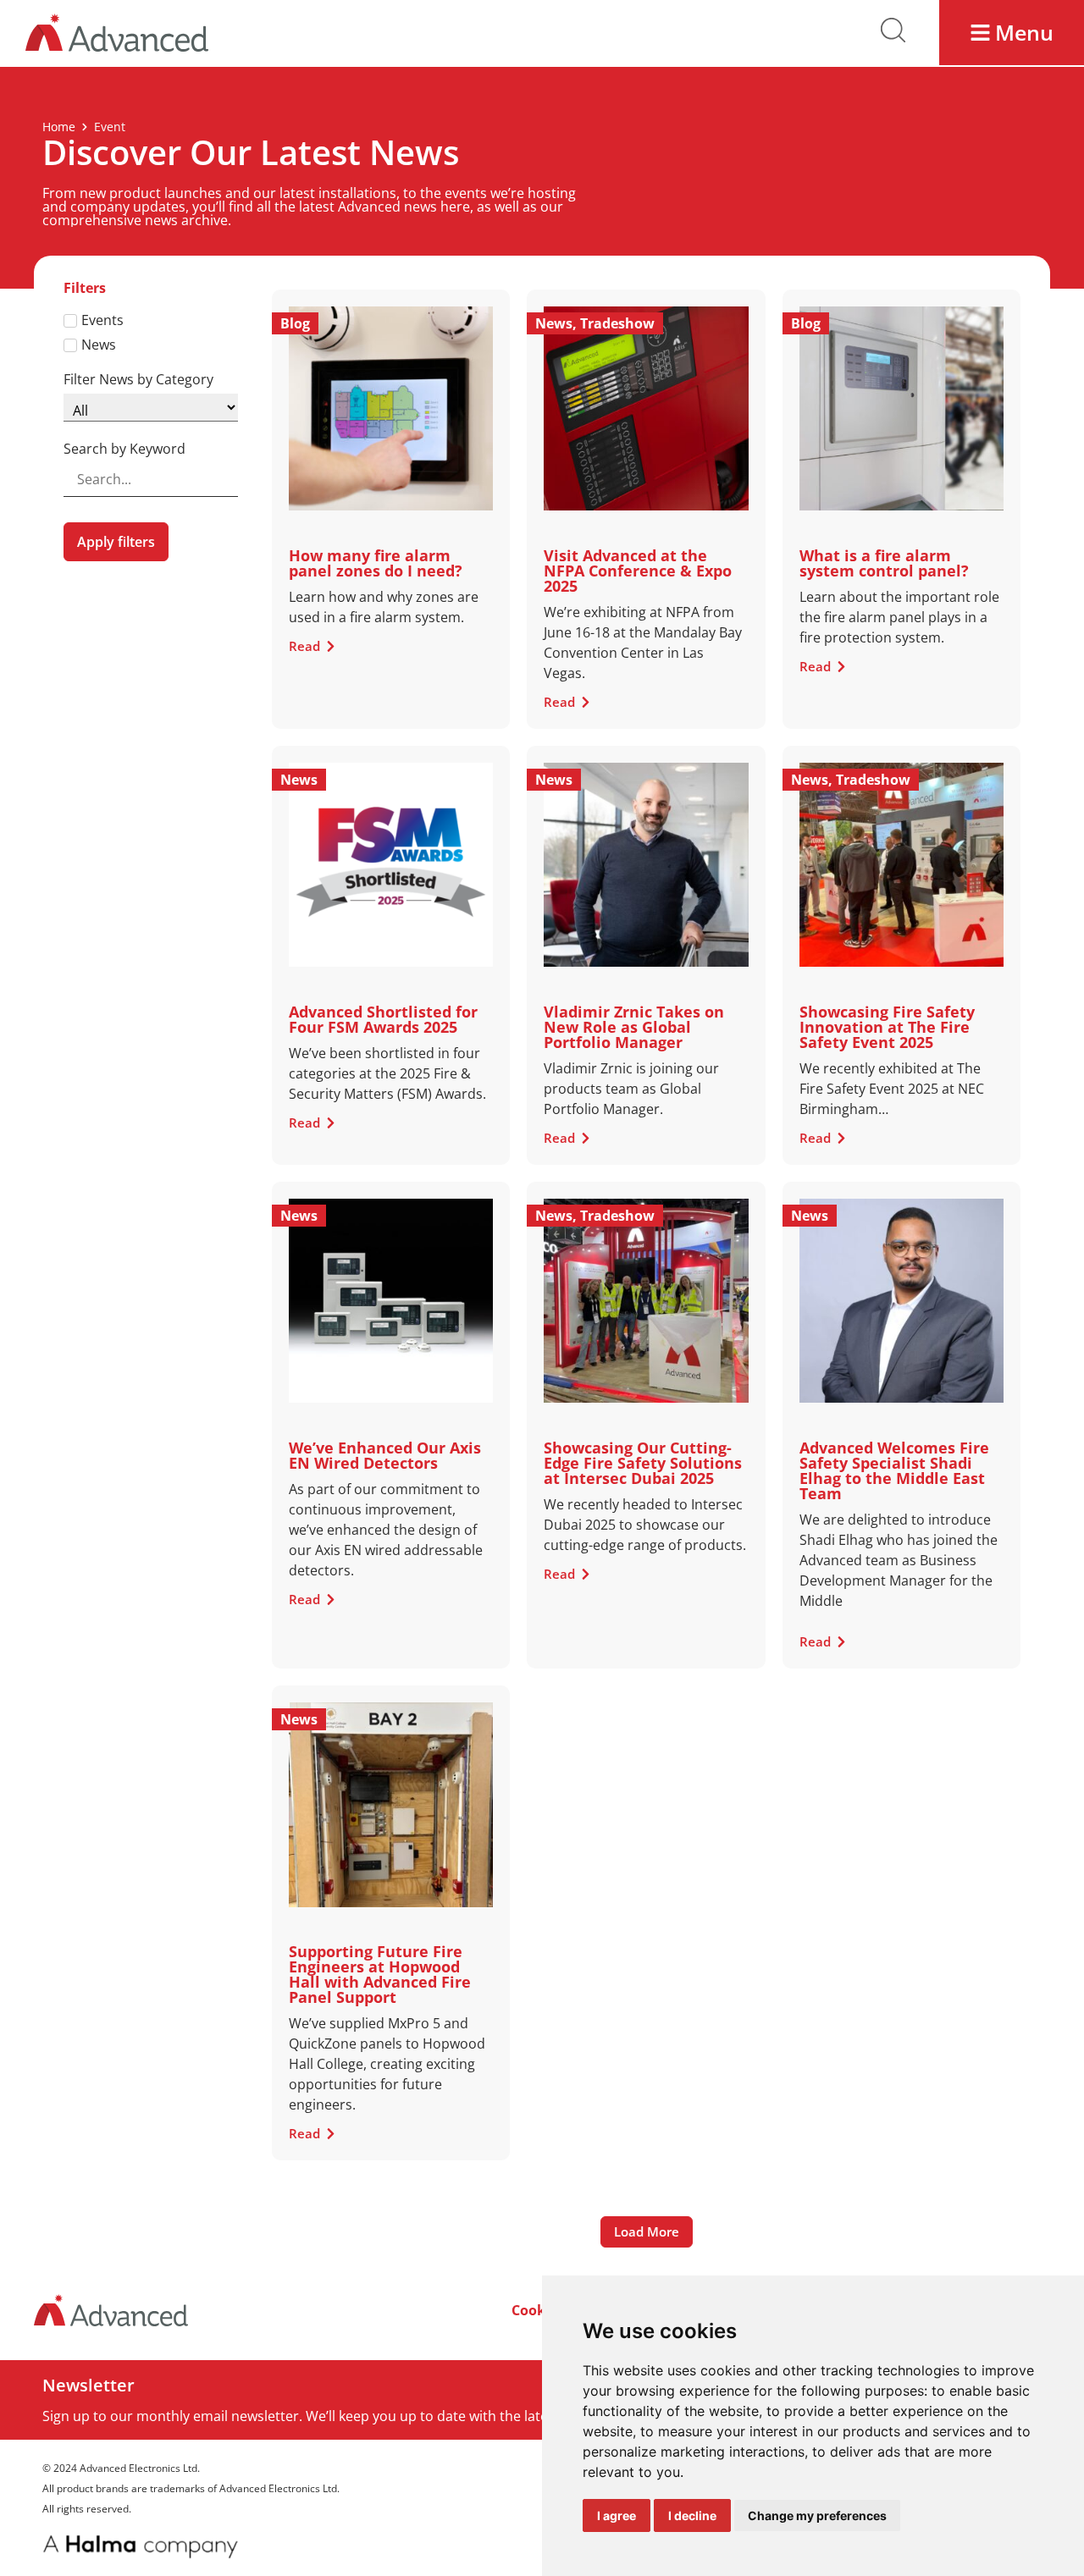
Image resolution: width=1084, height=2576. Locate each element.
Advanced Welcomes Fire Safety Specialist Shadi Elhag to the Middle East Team (894, 1470)
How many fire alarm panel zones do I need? (376, 563)
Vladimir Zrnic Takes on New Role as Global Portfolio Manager (634, 1027)
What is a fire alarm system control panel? (884, 563)
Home (59, 127)
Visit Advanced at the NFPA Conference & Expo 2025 (638, 571)
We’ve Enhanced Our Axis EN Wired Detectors (385, 1455)
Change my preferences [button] (817, 2515)
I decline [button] (692, 2515)
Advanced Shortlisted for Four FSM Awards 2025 (383, 1019)
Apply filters (116, 542)
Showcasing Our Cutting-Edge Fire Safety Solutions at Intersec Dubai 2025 (643, 1463)
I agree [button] (617, 2515)
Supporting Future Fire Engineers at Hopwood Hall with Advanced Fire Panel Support (380, 1974)
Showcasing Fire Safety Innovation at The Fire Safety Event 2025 (887, 1027)
